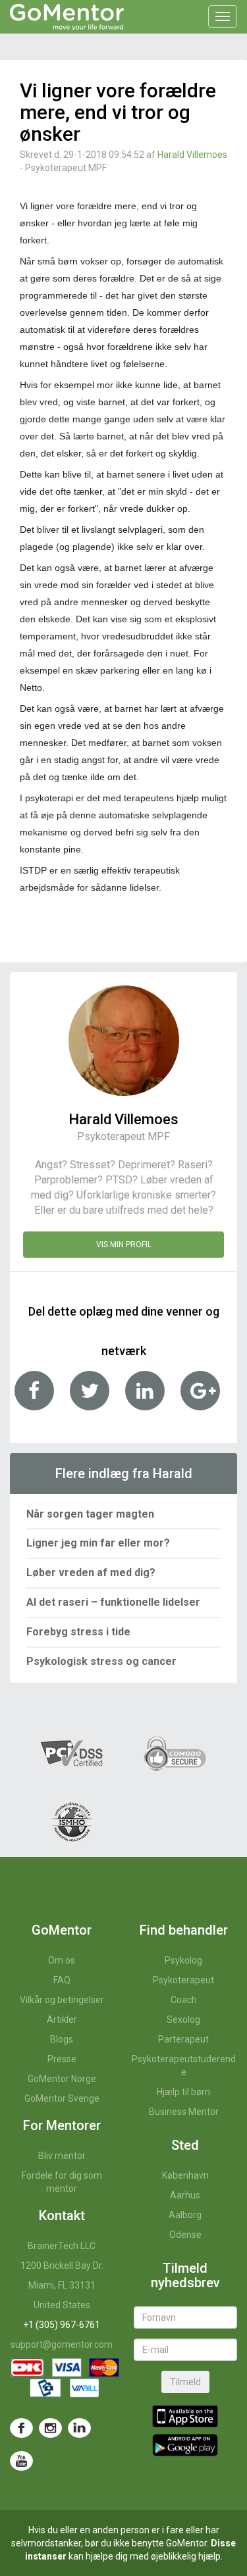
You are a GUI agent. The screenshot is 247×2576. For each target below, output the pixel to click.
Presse (62, 2059)
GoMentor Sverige (62, 2098)
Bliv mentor (62, 2156)
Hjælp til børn (183, 2092)
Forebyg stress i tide (78, 1632)
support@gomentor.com (62, 2344)
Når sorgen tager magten (90, 1514)
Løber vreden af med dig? (91, 1573)
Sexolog (183, 2019)
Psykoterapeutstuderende (184, 2066)
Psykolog (183, 1960)
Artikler (62, 2019)
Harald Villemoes (192, 155)
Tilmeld (185, 2382)
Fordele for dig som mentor (62, 2182)
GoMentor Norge (62, 2079)
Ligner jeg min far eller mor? (98, 1543)
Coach (184, 2000)
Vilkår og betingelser (62, 2000)
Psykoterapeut (183, 1980)
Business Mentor (184, 2112)
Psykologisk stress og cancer (101, 1661)
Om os (62, 1960)
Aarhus (185, 2195)
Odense (185, 2235)
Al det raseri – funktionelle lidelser (113, 1602)
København (185, 2175)
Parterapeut (183, 2039)
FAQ (62, 1980)
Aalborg (185, 2215)
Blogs (62, 2039)
